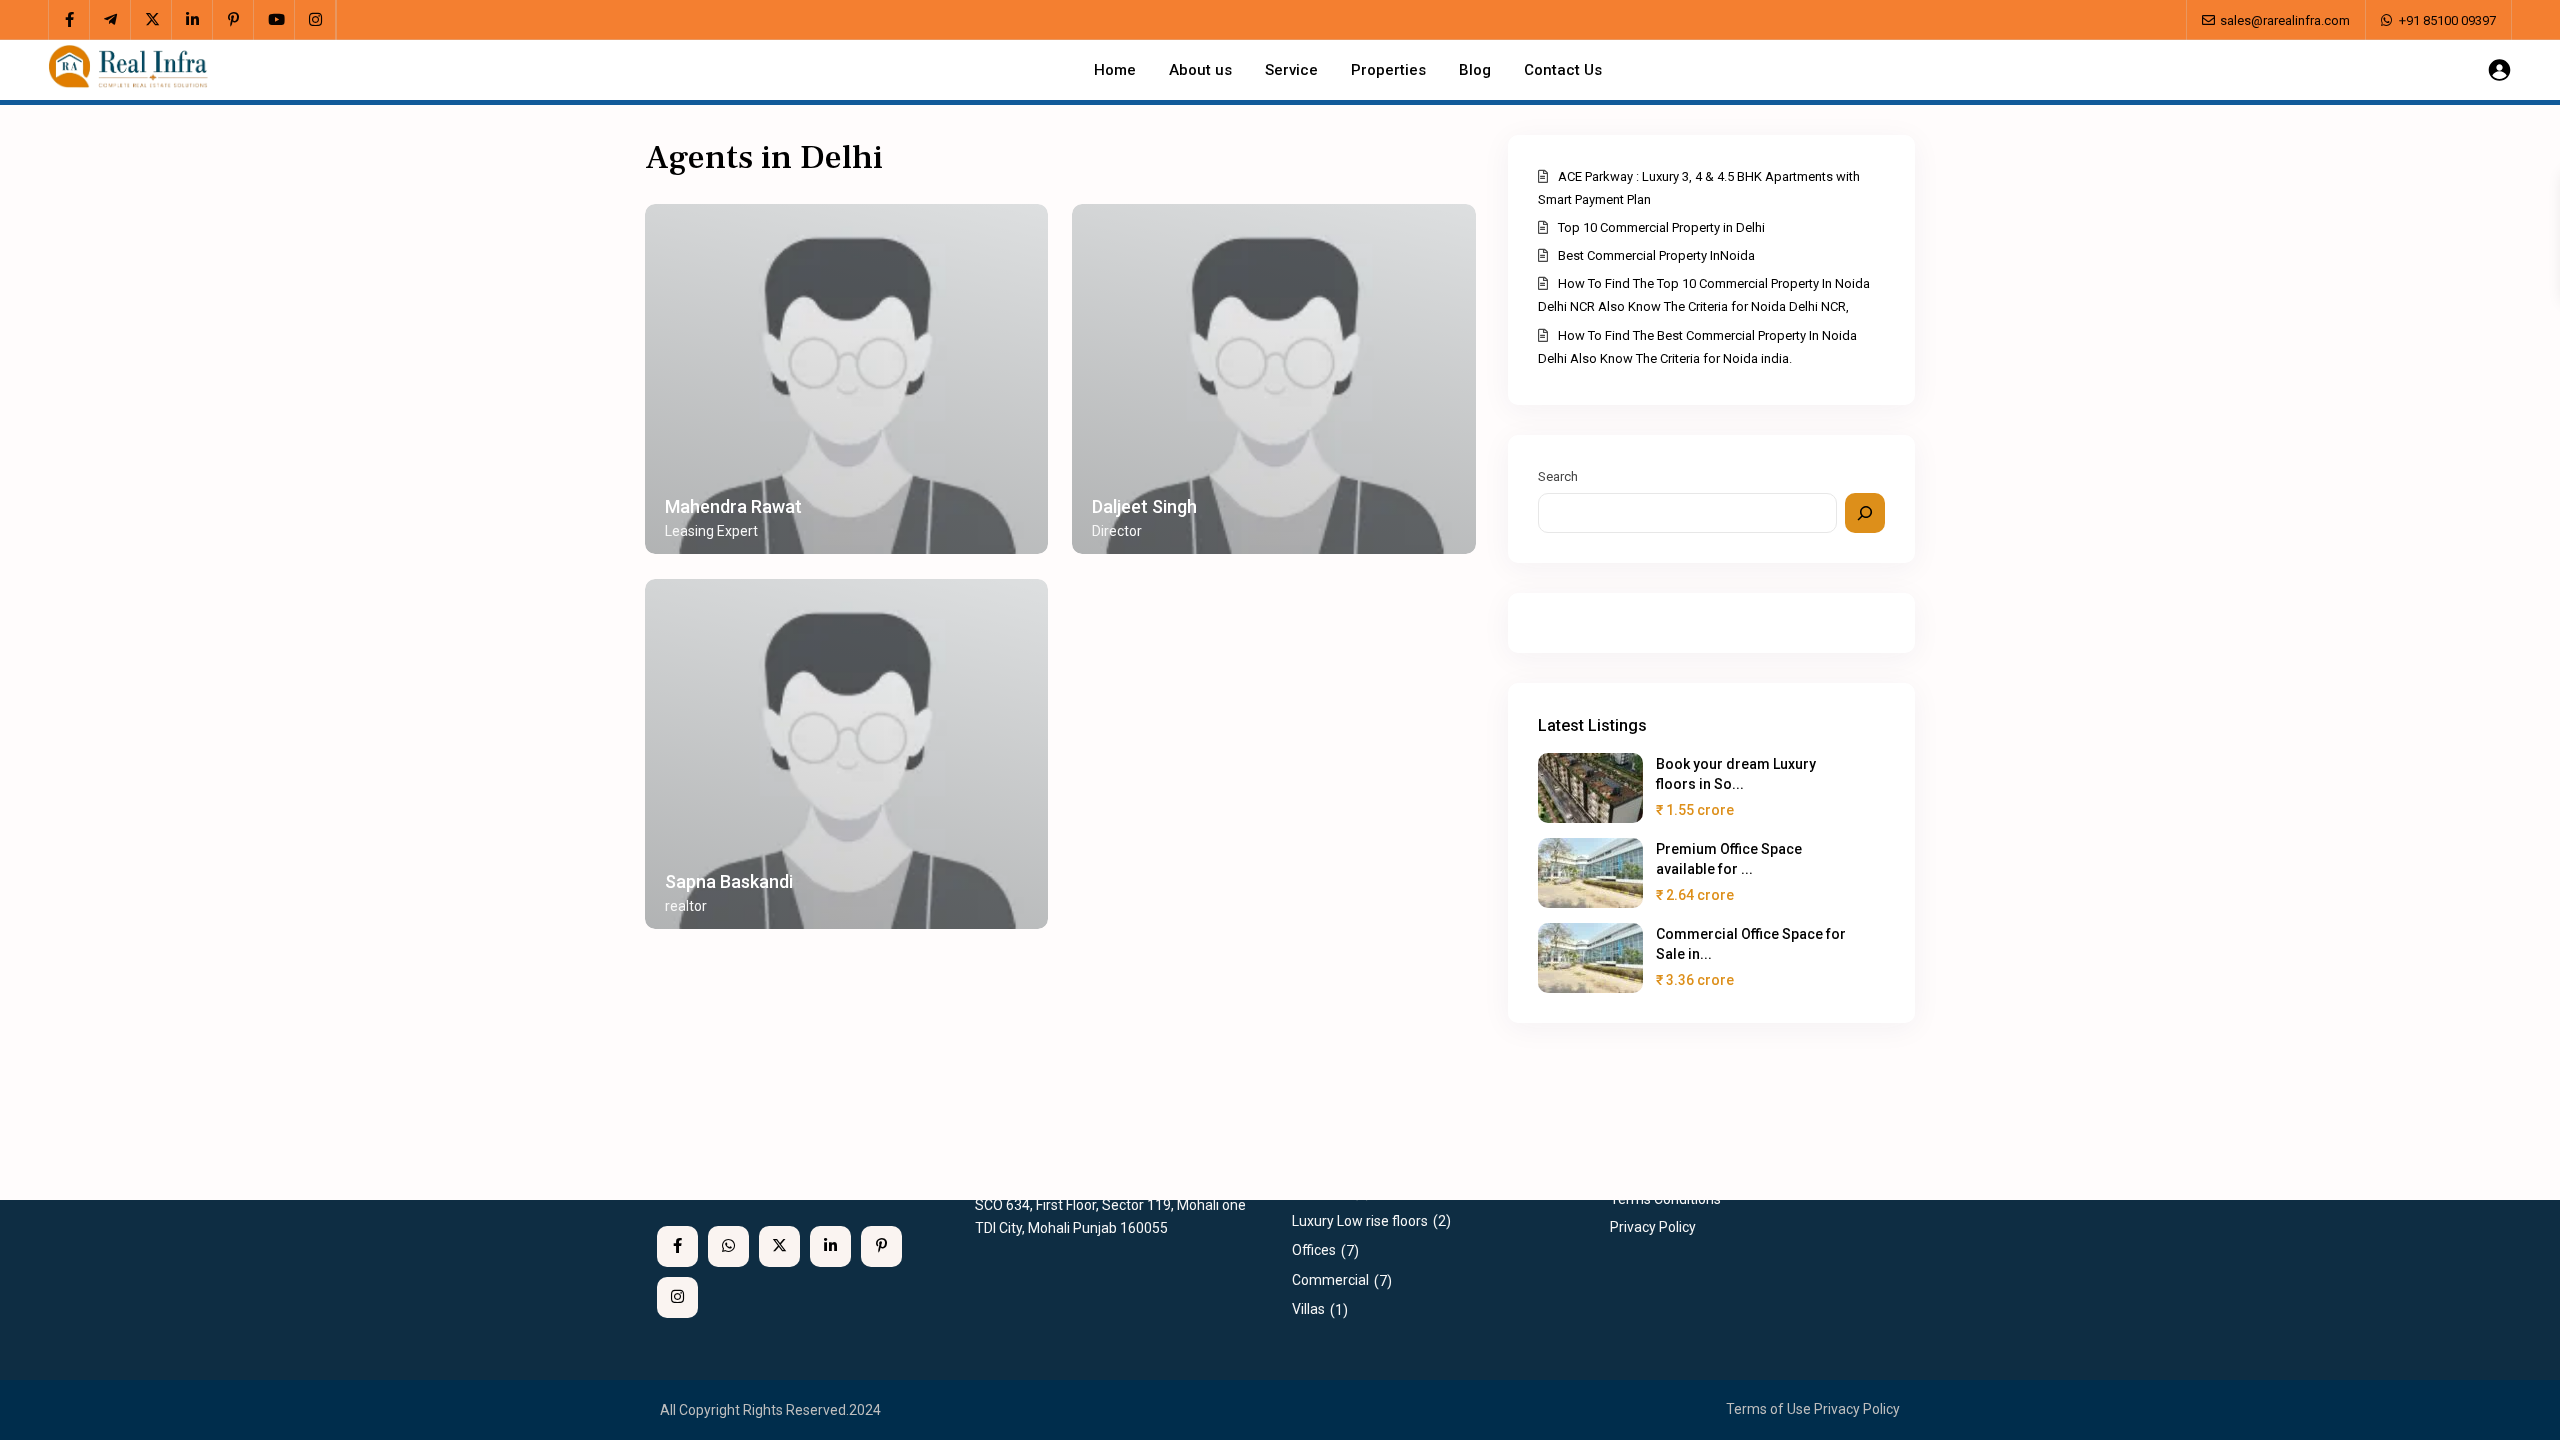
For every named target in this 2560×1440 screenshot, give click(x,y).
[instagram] (315, 20)
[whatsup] (728, 1246)
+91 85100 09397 (2447, 20)
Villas (1308, 1309)
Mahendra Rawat (733, 506)
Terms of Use (1768, 1409)
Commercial (1330, 1280)
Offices (1314, 1250)
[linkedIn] (192, 20)
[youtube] (274, 20)
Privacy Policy (1857, 1409)
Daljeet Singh (1144, 506)
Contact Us (1563, 70)
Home (1115, 70)
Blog (1475, 70)
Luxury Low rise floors (1360, 1221)
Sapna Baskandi (729, 881)
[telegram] (110, 20)
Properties (1388, 70)
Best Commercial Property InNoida (1656, 255)
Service (1291, 70)
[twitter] (151, 20)
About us (1200, 70)
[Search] (1865, 513)
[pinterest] (233, 20)
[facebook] (69, 20)
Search (1558, 476)
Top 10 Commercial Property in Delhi (1661, 227)
